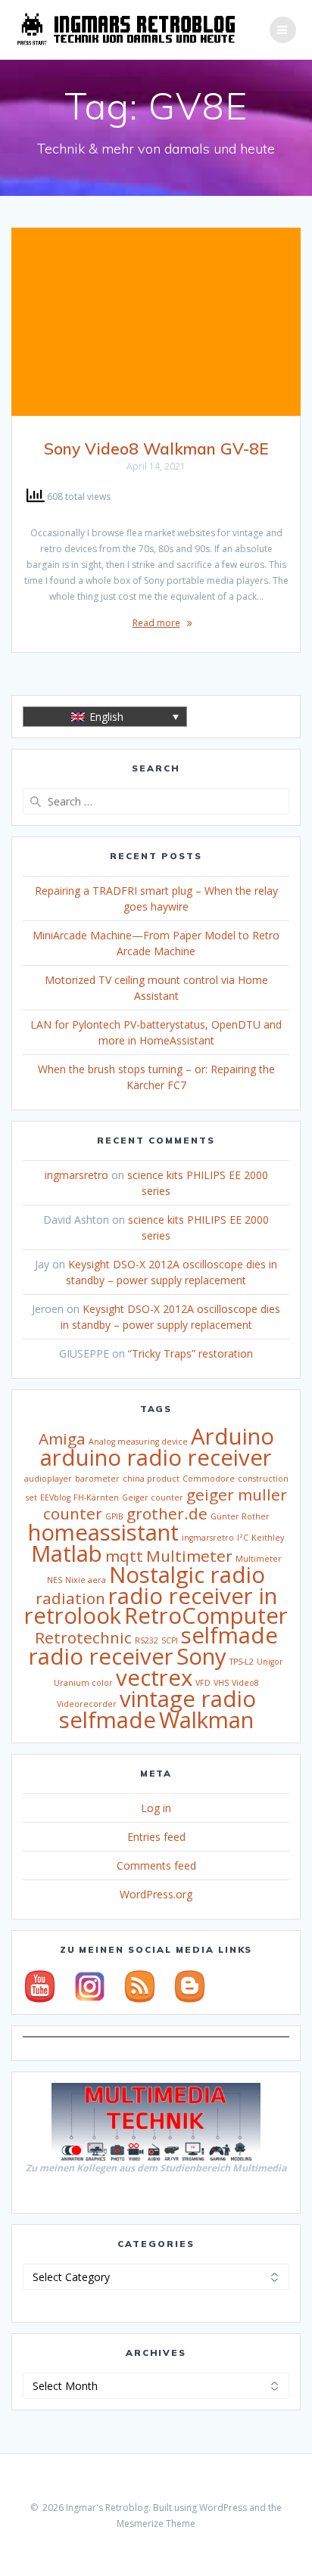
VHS (221, 1683)
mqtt (124, 1556)
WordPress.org (156, 1894)
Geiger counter (153, 1497)
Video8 (245, 1683)
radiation (70, 1598)
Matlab (67, 1553)
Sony (201, 1656)
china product (151, 1479)
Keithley (268, 1538)
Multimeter (189, 1556)
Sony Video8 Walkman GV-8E (156, 448)
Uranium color (83, 1683)
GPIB (114, 1516)
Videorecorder (87, 1704)
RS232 (147, 1640)
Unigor (270, 1662)
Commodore (209, 1479)
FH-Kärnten (96, 1497)
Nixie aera (86, 1580)
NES (55, 1580)
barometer (97, 1479)
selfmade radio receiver (153, 1646)
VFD (203, 1683)
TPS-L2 (242, 1662)
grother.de (167, 1513)
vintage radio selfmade (158, 1709)
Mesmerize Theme (156, 2523)
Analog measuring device (138, 1442)
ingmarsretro (76, 1175)
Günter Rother (240, 1516)
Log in (156, 1808)
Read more (156, 623)
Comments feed (156, 1865)
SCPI (170, 1640)
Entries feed (156, 1837)
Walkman (206, 1720)
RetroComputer (206, 1615)
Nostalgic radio (187, 1575)
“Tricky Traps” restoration (190, 1353)
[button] (105, 717)
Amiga (62, 1439)
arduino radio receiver (156, 1457)
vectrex (154, 1678)
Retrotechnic (83, 1637)
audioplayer (48, 1479)
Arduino (232, 1436)
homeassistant (103, 1532)
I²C (243, 1538)
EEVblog (55, 1497)
